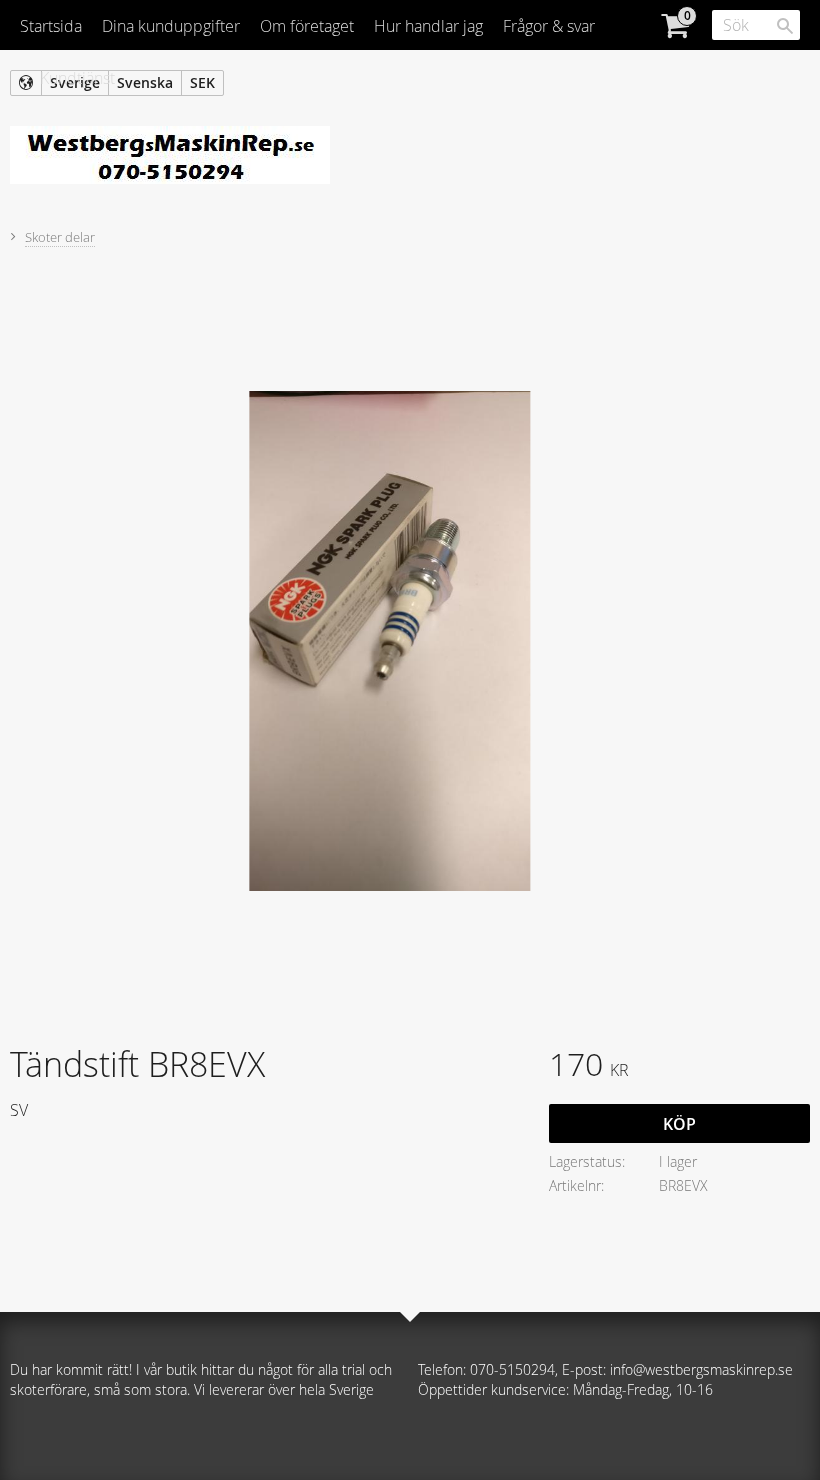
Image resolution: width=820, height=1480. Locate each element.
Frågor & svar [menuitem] (549, 26)
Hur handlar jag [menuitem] (428, 26)
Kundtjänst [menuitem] (77, 78)
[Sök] (785, 26)
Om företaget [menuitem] (307, 26)
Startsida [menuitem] (51, 26)
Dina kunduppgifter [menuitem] (171, 26)
